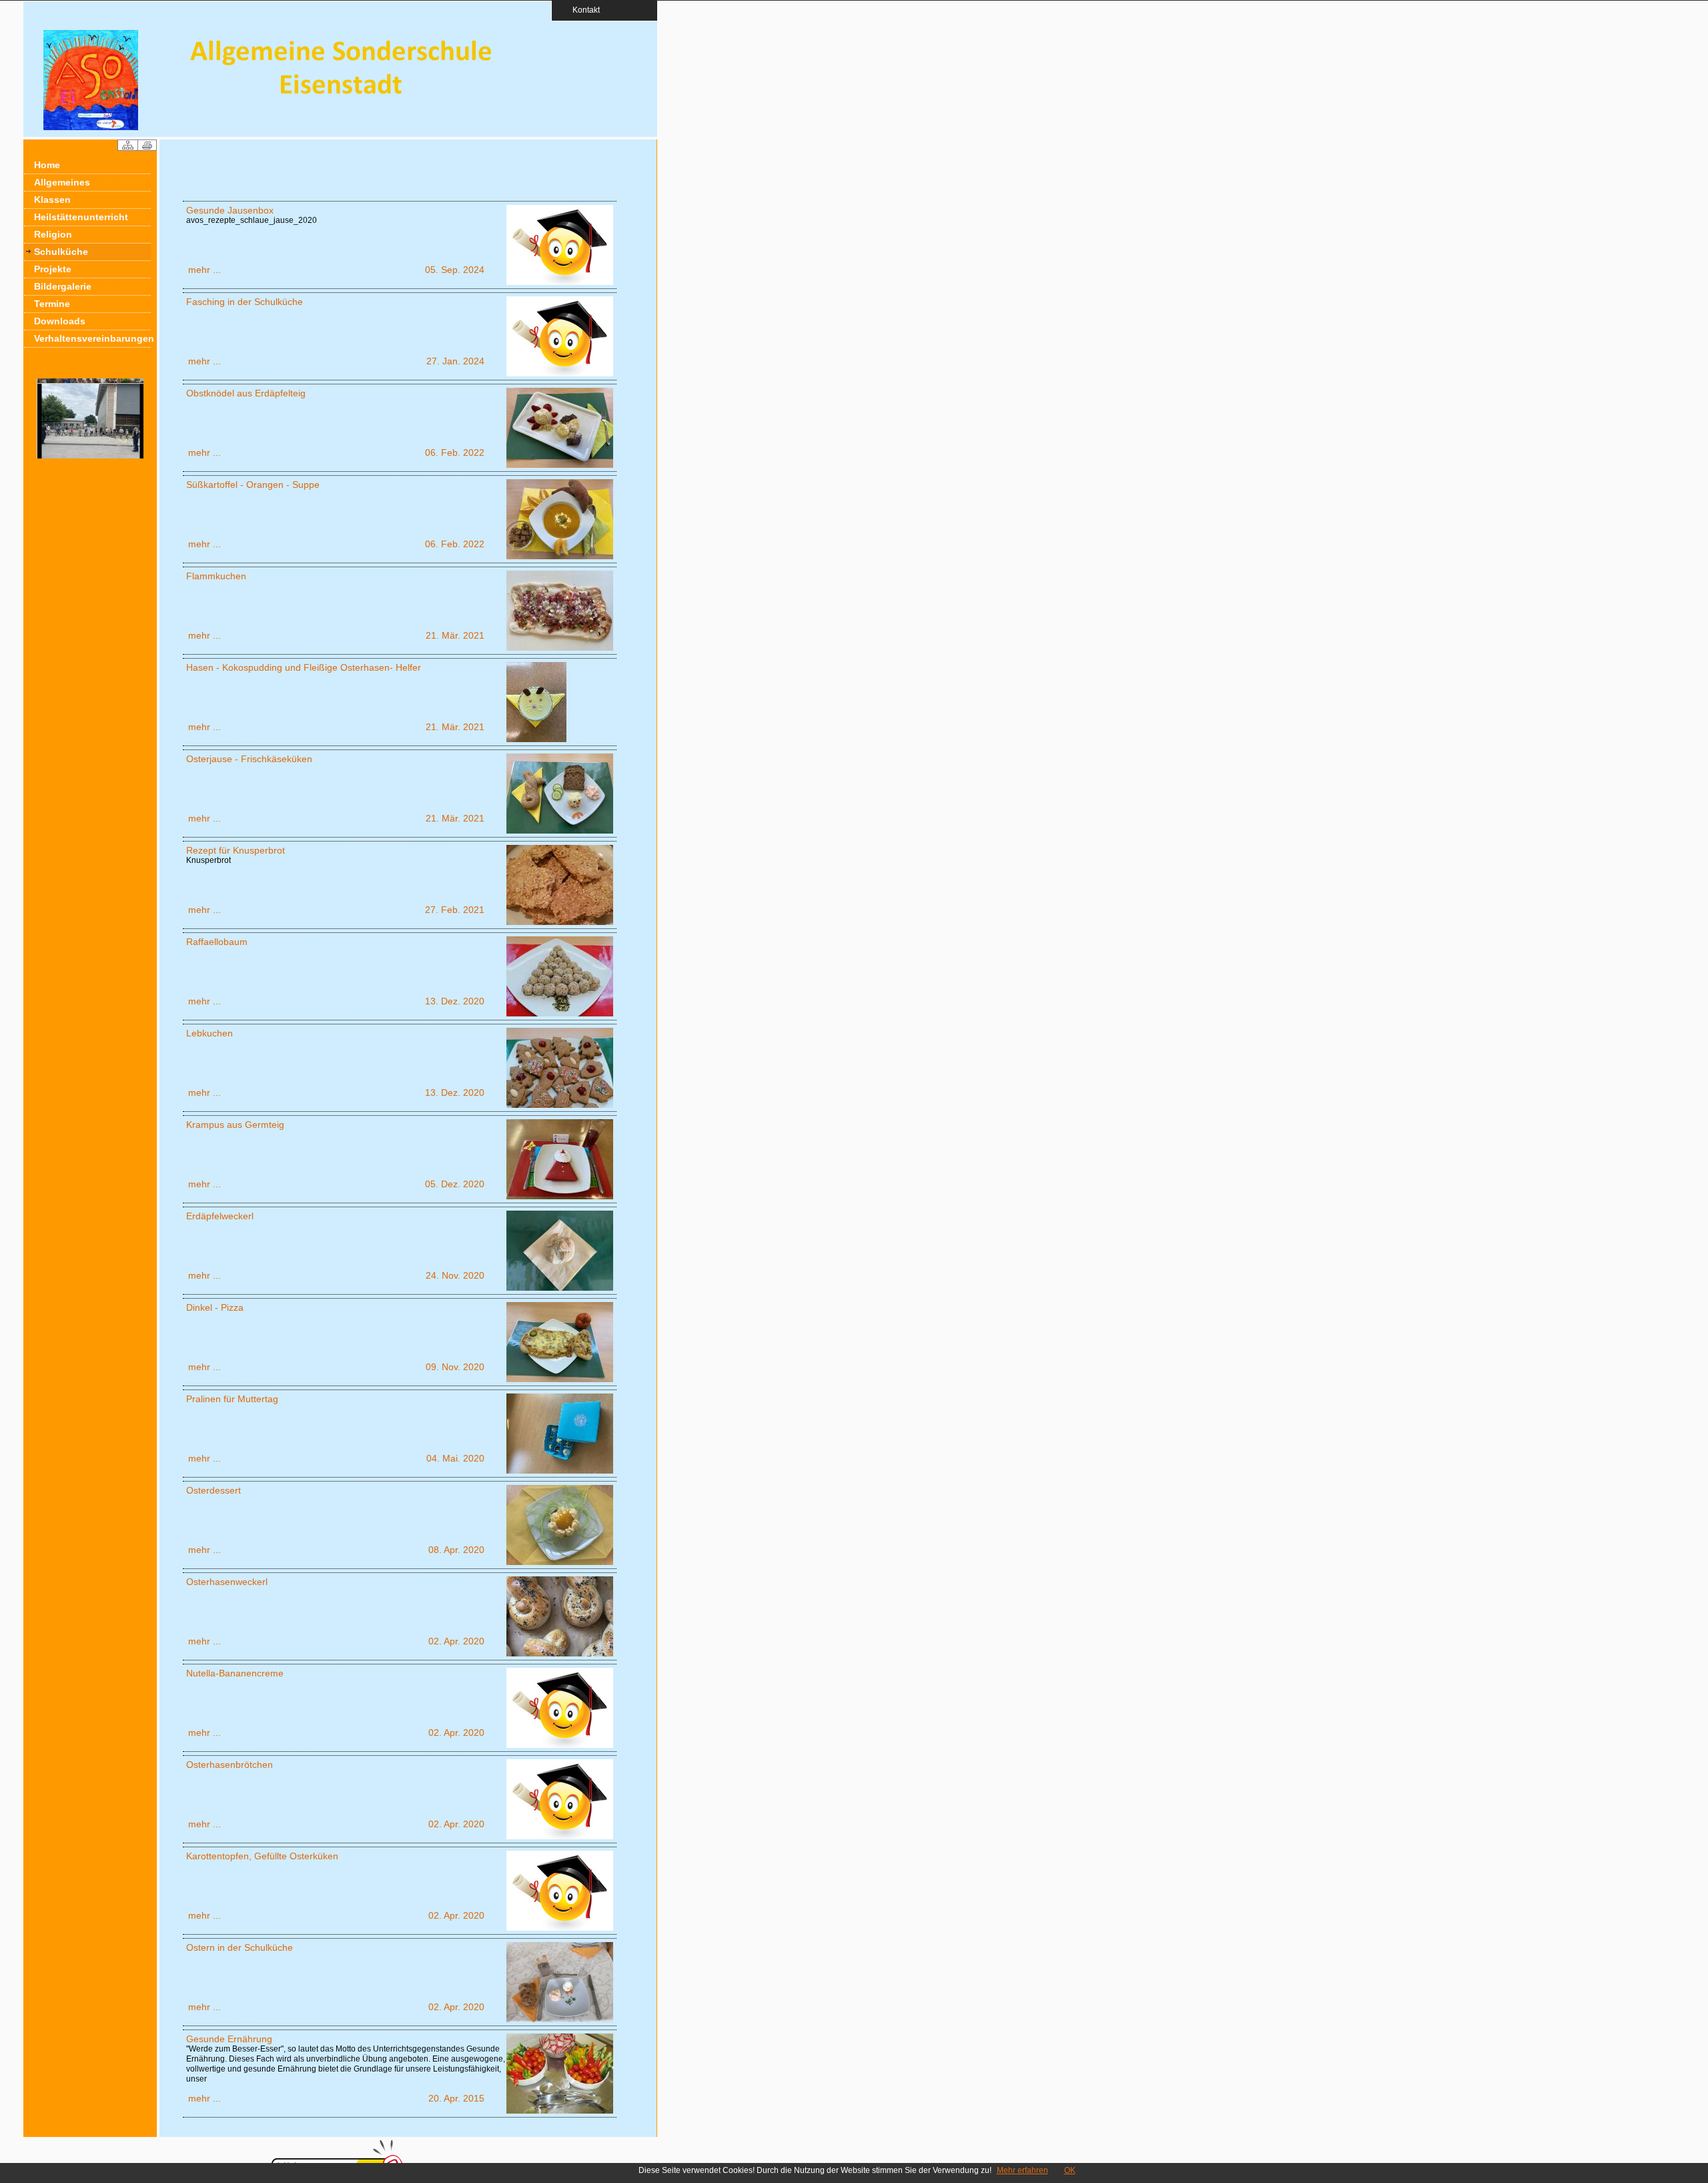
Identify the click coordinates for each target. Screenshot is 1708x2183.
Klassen (52, 200)
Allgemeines (62, 182)
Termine (52, 304)
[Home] (91, 127)
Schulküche (61, 252)
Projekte (53, 269)
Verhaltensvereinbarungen (92, 338)
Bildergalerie (63, 286)
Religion (53, 234)
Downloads (60, 321)
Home (47, 165)
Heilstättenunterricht (81, 217)
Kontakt (582, 10)
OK (1070, 2170)
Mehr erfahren (1022, 2170)
